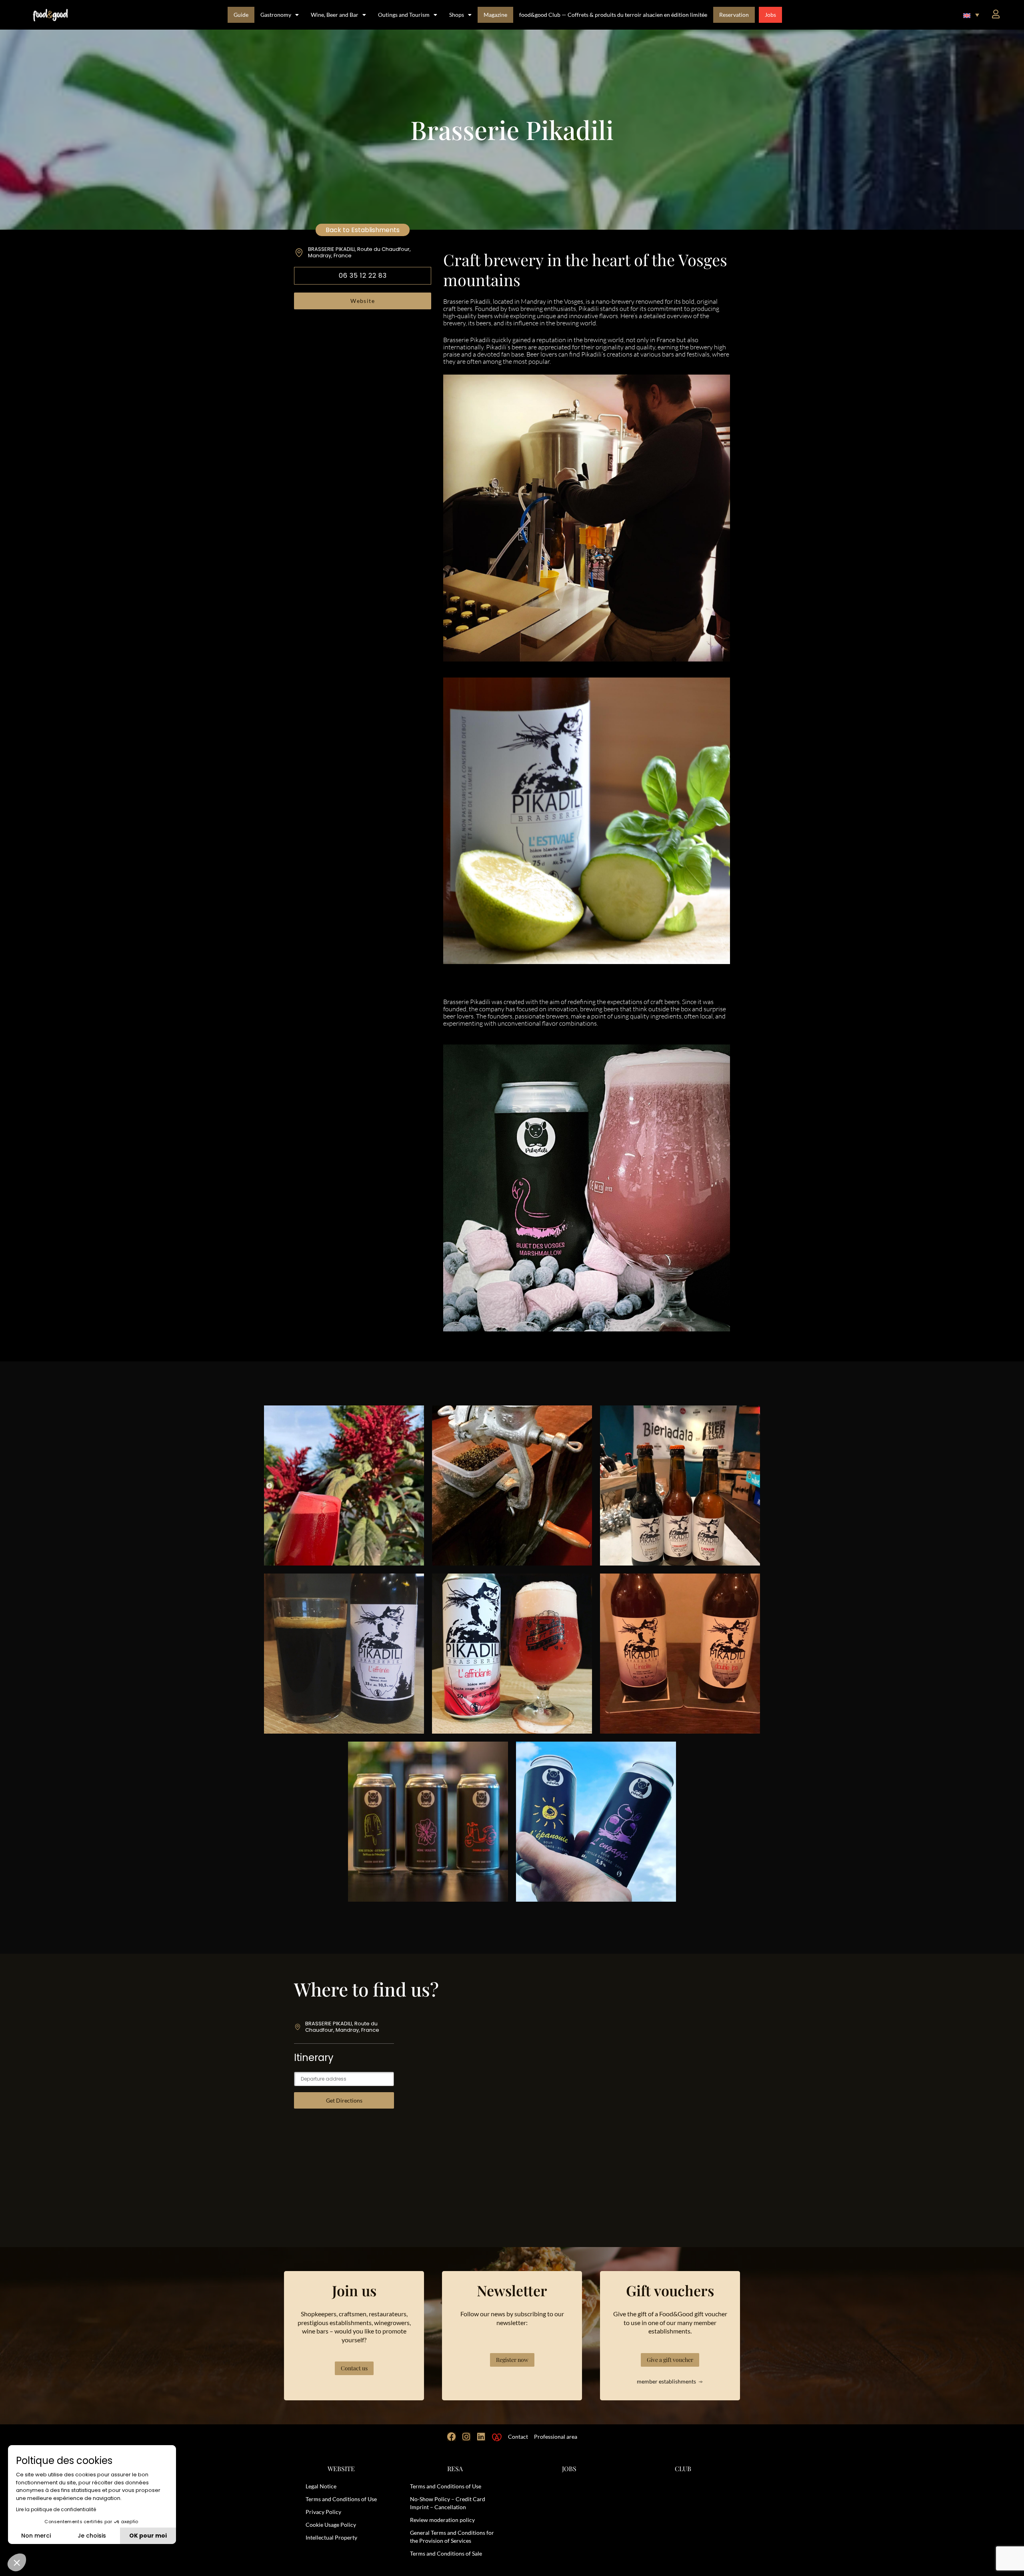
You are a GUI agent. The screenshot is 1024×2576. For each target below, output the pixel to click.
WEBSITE (341, 2469)
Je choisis (92, 2536)
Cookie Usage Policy (331, 2525)
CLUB (683, 2469)
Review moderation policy (442, 2520)
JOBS (569, 2469)
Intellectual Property (331, 2537)
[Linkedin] (481, 2437)
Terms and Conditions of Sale (446, 2553)
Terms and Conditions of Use (341, 2499)
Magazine (495, 15)
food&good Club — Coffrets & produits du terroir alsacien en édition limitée (613, 15)
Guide (241, 15)
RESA (455, 2469)
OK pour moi (148, 2536)
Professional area (556, 2437)
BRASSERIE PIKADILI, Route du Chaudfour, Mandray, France (359, 252)
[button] (971, 15)
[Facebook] (452, 2437)
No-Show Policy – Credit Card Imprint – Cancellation (448, 2503)
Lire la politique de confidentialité (56, 2509)
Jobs (770, 15)
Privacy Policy (323, 2512)
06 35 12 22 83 (363, 276)
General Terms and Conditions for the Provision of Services (452, 2537)
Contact (518, 2437)
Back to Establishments (363, 230)
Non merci (36, 2536)
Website (363, 301)
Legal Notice (321, 2486)
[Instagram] (466, 2437)
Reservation (734, 15)
